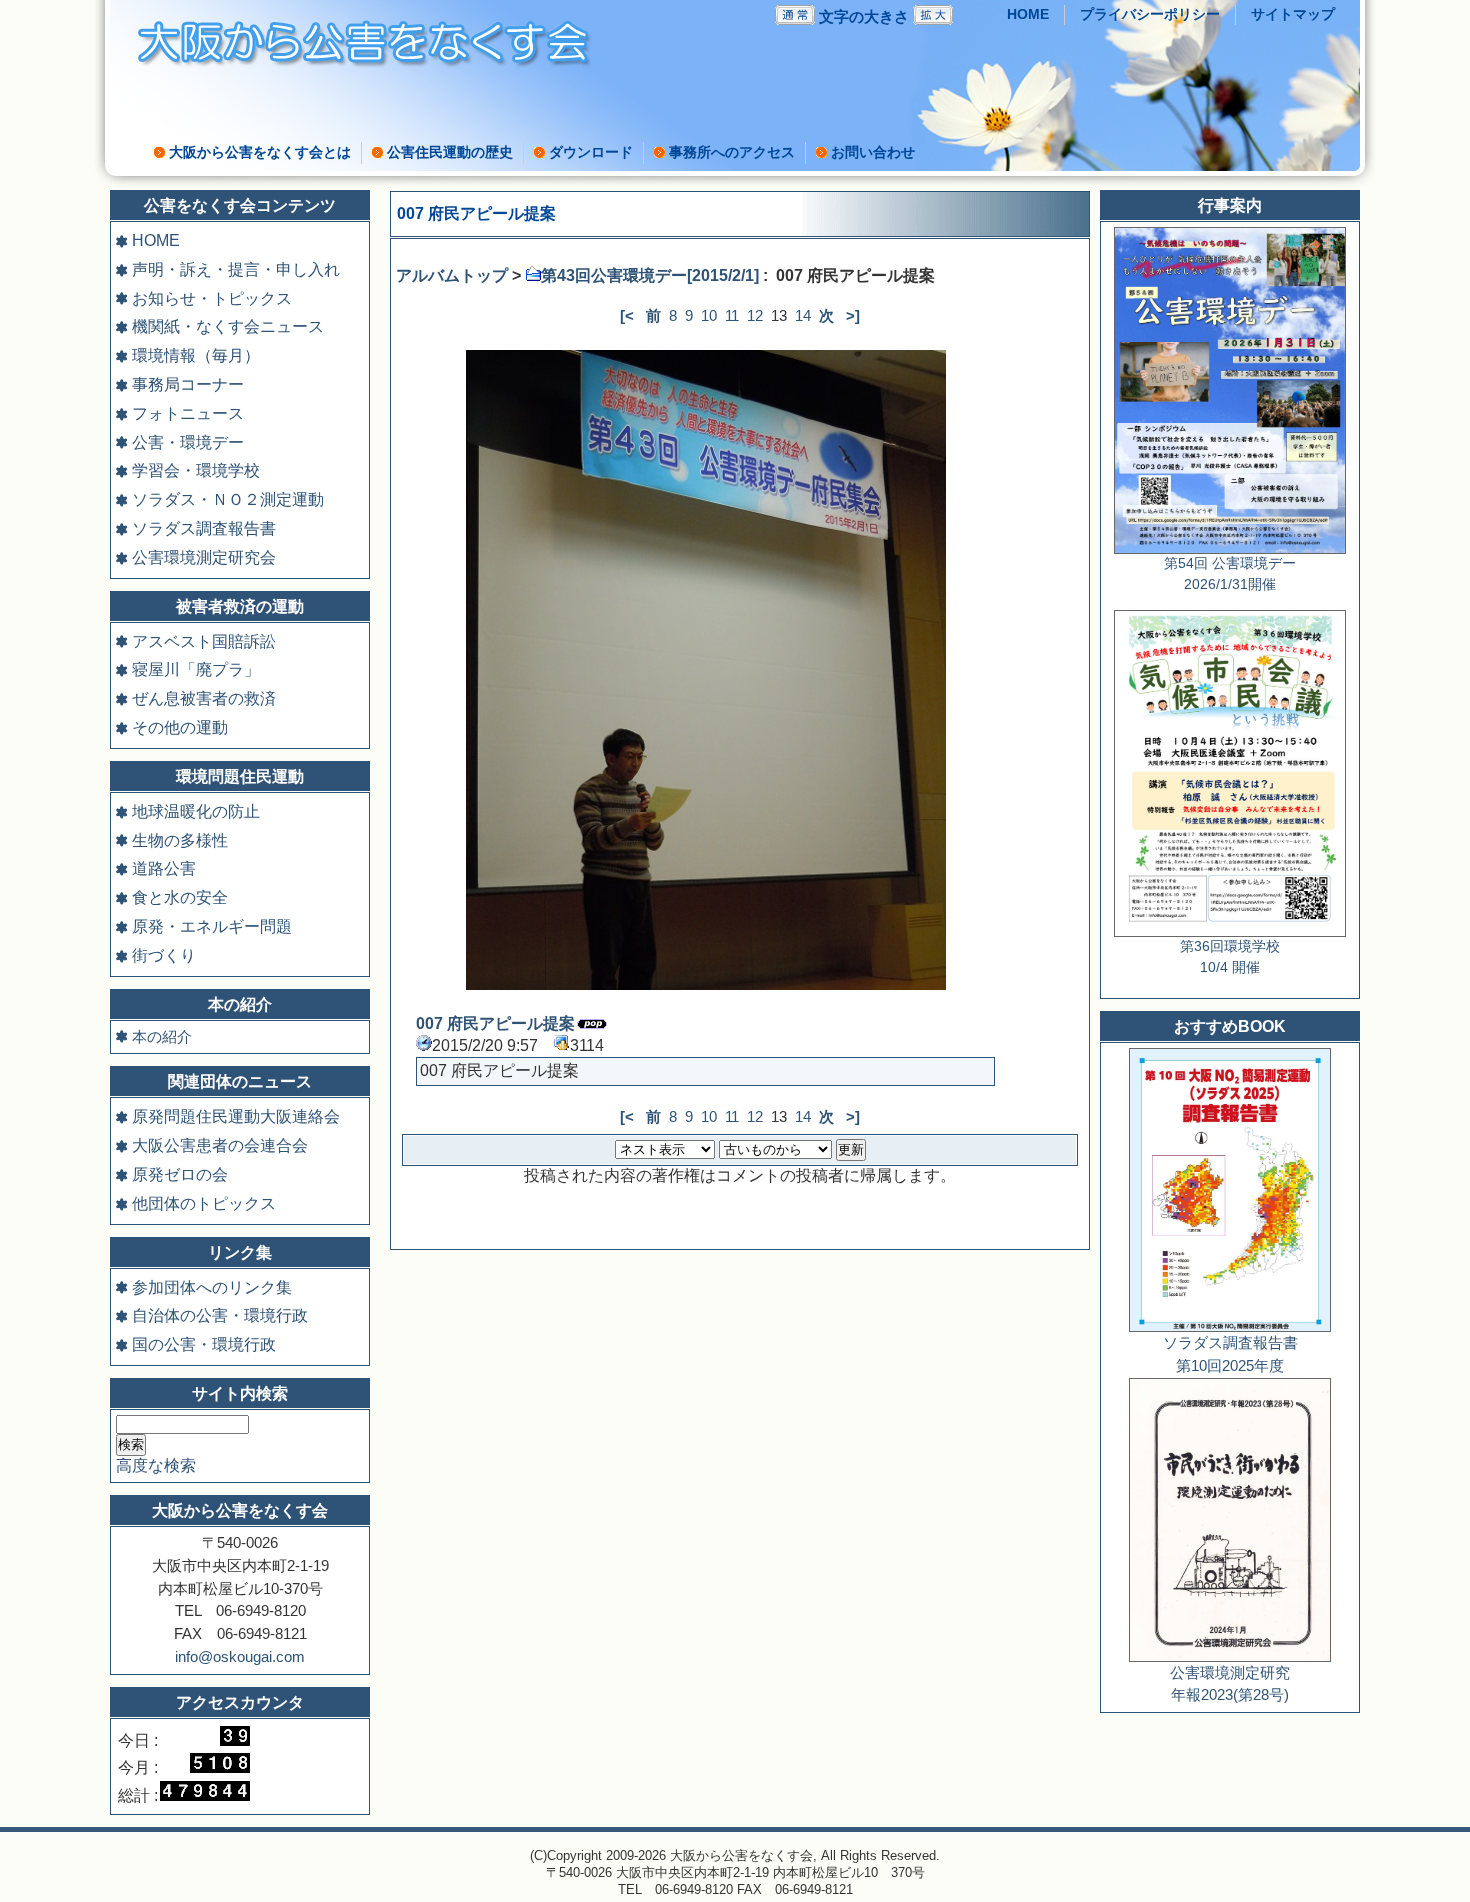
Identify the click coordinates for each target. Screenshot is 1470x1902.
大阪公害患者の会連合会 (220, 1145)
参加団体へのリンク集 (212, 1287)
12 (755, 315)
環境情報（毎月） (196, 355)
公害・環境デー (188, 442)
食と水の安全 (180, 897)
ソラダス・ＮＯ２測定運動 (228, 499)
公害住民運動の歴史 (450, 152)
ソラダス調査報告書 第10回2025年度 (1230, 1354)
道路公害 (164, 868)
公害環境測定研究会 (204, 557)
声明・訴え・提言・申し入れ (236, 269)
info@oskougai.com (240, 1656)
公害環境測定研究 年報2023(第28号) (1230, 1684)
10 (709, 315)
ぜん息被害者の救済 (204, 698)
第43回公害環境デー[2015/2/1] (650, 275)
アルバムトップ (452, 275)
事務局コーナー (188, 384)
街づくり (164, 955)
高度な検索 (156, 1465)
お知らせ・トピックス (212, 298)
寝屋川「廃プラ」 (196, 669)
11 (732, 315)
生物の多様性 (180, 840)
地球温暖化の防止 (196, 811)
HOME (1028, 14)
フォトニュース (188, 413)
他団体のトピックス (204, 1203)
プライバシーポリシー (1150, 14)
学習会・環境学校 (196, 470)
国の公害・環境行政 (204, 1344)
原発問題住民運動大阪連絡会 (236, 1116)
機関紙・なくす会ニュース (228, 326)
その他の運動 (180, 727)
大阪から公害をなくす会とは (260, 152)
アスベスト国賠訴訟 (204, 641)
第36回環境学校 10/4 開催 (1230, 957)
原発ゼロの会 (180, 1174)
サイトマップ (1293, 14)
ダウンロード (591, 152)
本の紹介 (162, 1036)
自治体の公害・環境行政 (220, 1315)
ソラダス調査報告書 (204, 528)
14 (803, 315)
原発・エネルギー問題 (212, 926)
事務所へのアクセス (732, 152)
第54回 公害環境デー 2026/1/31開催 (1230, 574)
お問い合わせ (873, 152)
